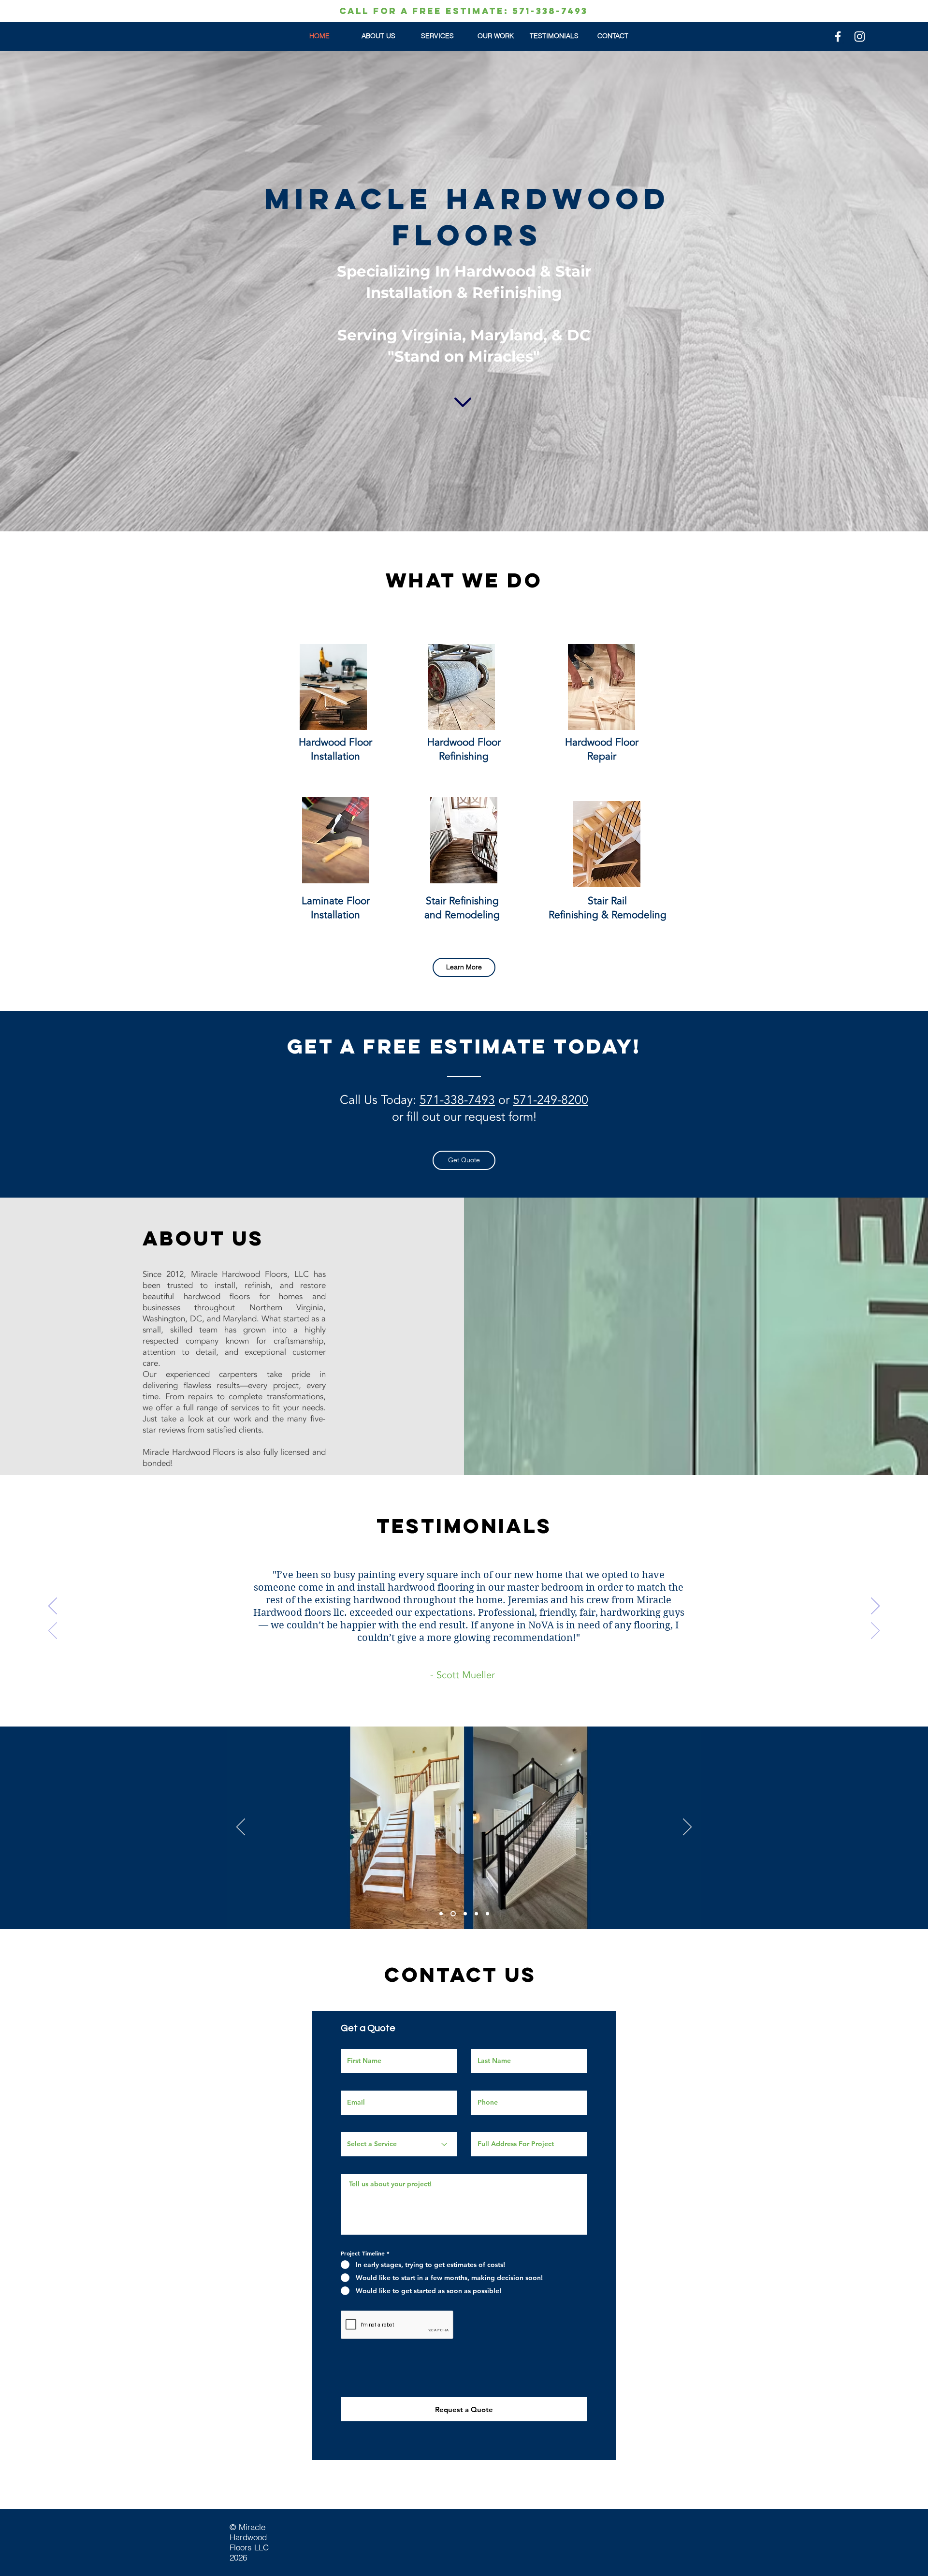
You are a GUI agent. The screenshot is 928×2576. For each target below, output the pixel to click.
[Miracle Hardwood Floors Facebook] (838, 37)
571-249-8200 (551, 1100)
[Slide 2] (452, 1914)
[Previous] (53, 1607)
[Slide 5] (487, 1914)
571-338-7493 (457, 1100)
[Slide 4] (475, 1914)
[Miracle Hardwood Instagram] (860, 37)
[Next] (875, 1607)
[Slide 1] (441, 1914)
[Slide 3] (463, 1914)
